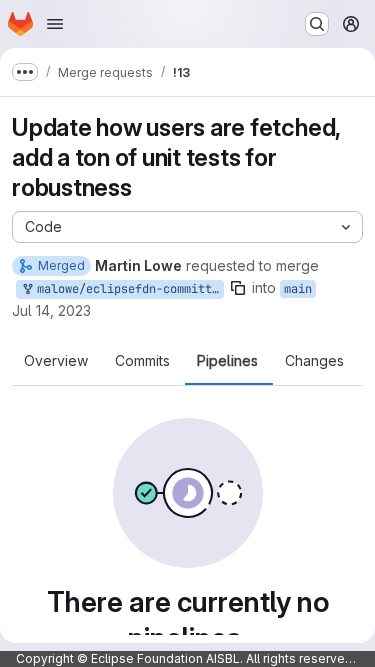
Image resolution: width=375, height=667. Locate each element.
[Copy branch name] (238, 288)
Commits (142, 361)
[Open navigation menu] (55, 24)
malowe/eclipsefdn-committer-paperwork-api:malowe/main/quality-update (127, 289)
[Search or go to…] (317, 24)
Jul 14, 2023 (51, 310)
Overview (56, 361)
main (298, 289)
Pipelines (227, 361)
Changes (314, 361)
